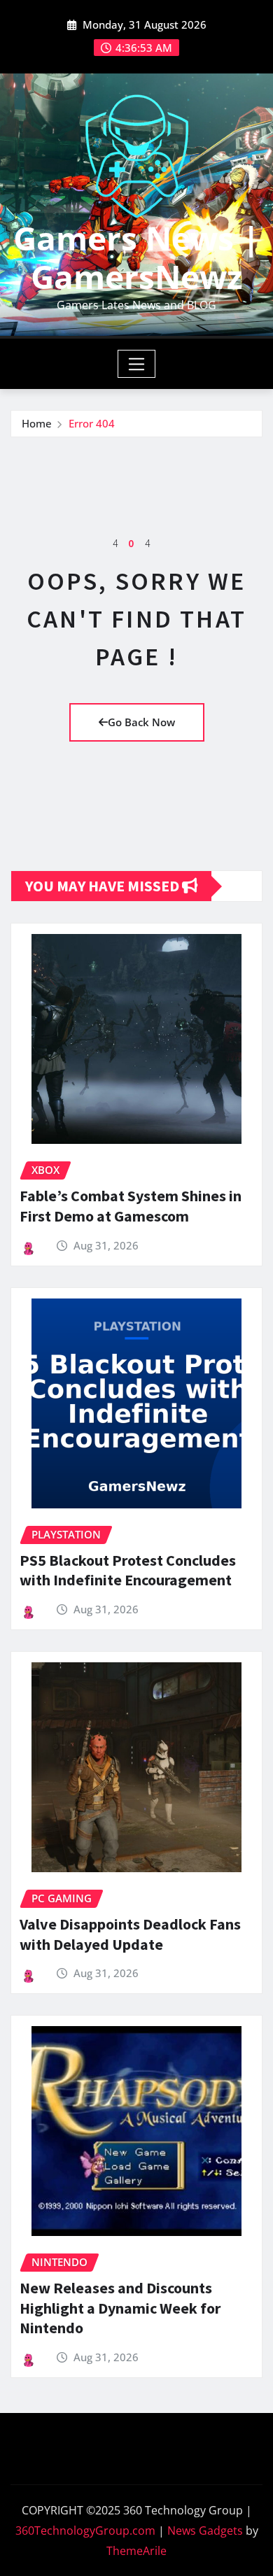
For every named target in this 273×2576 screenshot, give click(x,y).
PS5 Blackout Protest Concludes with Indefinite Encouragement (128, 1570)
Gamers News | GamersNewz (136, 257)
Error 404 (92, 423)
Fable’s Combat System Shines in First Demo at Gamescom (131, 1206)
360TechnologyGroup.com (85, 2531)
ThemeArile (136, 2551)
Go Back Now (141, 722)
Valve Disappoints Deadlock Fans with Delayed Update (130, 1934)
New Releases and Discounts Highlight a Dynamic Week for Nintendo (120, 2308)
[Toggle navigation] (137, 364)
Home (37, 423)
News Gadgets (205, 2531)
